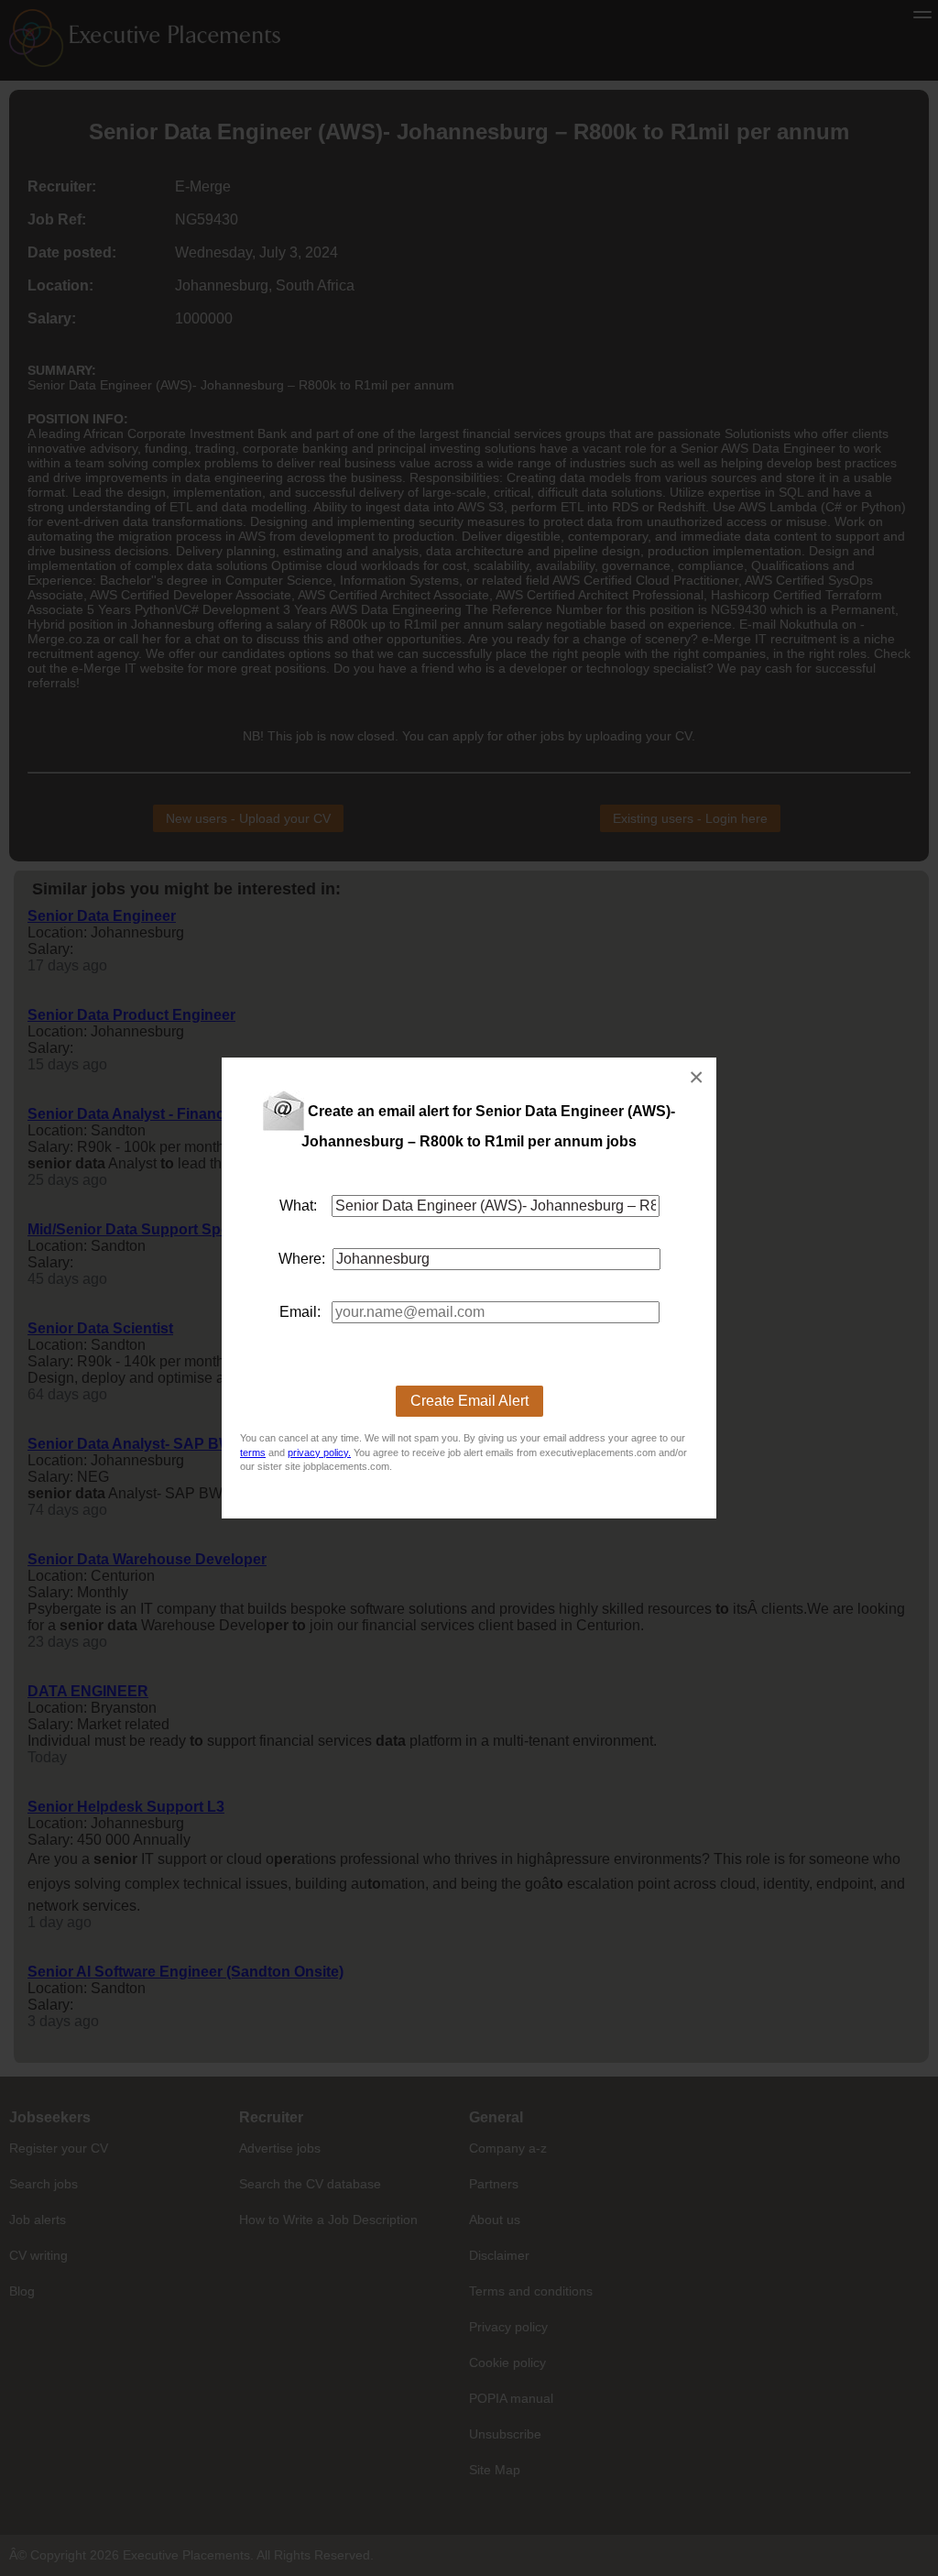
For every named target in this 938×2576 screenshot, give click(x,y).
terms (253, 1452)
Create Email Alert (469, 1401)
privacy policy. (319, 1452)
